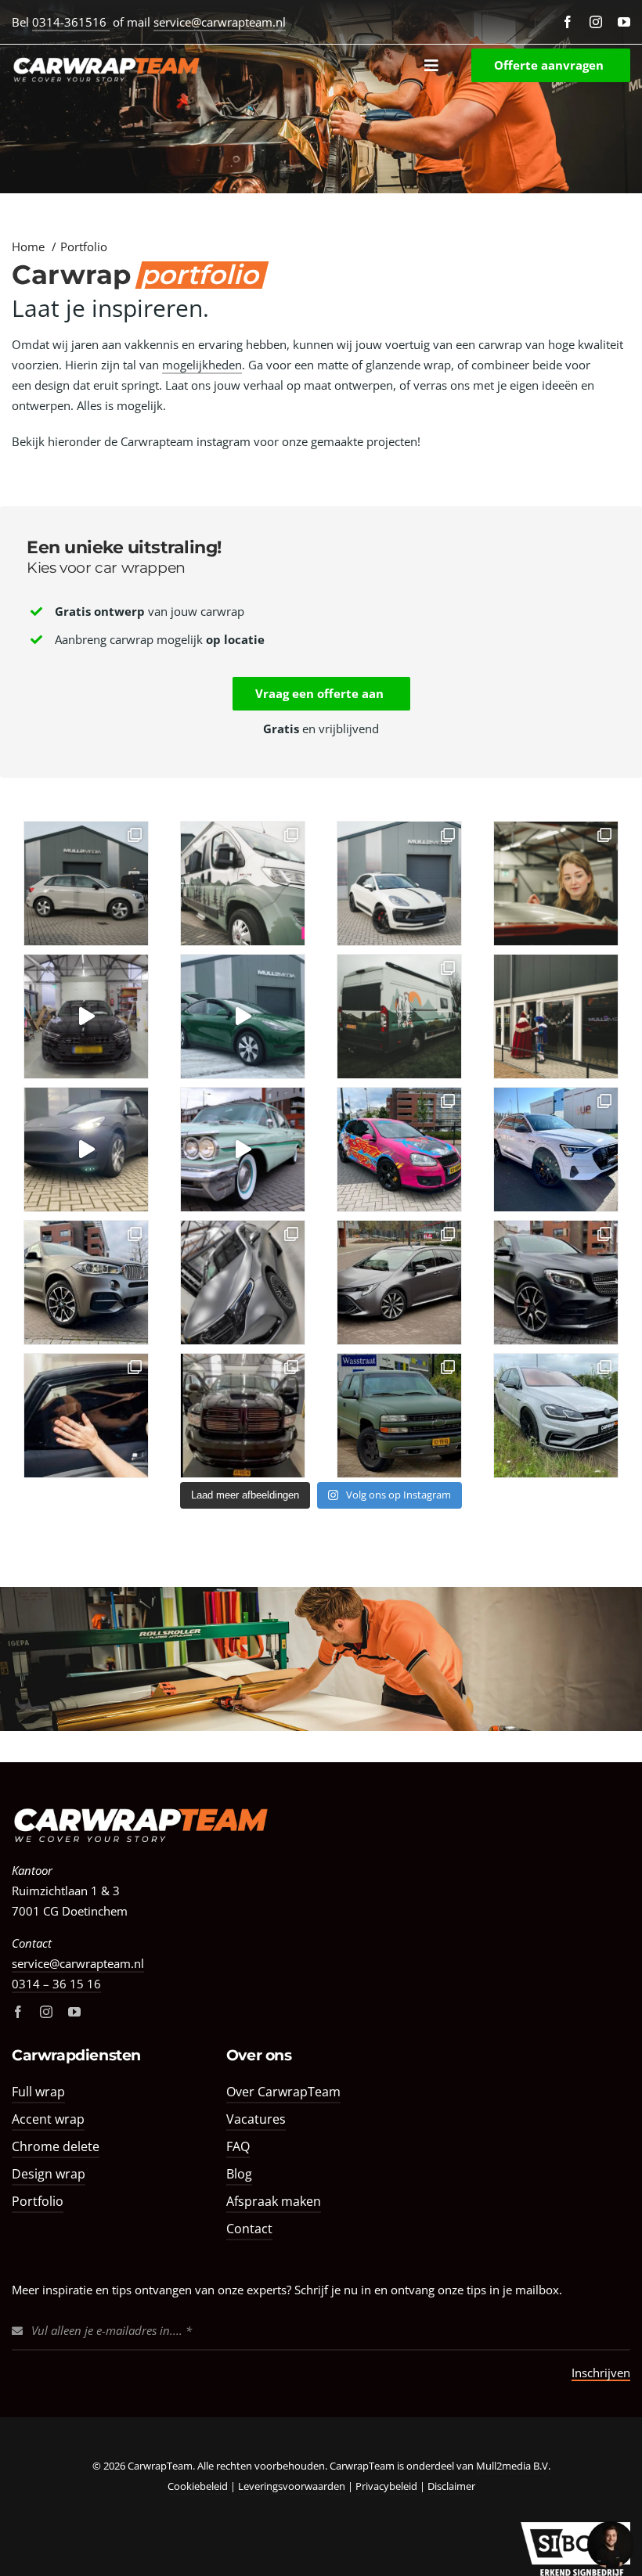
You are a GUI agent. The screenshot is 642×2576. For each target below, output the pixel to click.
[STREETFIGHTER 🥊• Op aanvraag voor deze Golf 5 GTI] (399, 1149)
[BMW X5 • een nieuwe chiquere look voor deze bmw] (86, 1283)
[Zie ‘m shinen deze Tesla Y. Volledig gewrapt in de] (86, 1149)
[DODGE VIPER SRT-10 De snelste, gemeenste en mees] (243, 1416)
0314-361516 (71, 22)
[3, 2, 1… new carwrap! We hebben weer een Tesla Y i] (243, 1016)
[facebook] (568, 22)
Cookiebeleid (198, 2486)
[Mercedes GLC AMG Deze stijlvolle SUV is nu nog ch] (556, 1283)
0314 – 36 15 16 (56, 1984)
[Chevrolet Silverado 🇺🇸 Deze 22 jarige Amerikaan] (399, 1416)
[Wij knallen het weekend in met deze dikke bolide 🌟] (243, 1149)
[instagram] (596, 22)
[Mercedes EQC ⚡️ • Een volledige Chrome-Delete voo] (243, 1283)
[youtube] (624, 22)
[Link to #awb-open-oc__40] (431, 65)
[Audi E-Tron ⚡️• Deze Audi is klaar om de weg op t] (556, 1149)
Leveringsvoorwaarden (292, 2486)
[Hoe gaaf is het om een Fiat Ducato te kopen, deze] (399, 1016)
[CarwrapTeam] (141, 1807)
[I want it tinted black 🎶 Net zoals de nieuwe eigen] (86, 1016)
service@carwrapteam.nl (220, 22)
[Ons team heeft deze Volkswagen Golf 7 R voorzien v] (556, 1416)
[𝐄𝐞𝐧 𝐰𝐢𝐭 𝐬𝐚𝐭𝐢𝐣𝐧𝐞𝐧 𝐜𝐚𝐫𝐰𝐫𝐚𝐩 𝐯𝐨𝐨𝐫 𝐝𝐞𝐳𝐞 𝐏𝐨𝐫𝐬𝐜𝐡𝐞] (399, 883)
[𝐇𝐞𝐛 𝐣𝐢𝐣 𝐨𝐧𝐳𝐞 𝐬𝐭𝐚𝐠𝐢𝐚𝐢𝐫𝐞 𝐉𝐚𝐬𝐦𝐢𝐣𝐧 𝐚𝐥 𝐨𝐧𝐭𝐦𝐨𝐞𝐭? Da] (556, 883)
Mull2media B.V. (513, 2466)
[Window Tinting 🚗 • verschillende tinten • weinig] (86, 1416)
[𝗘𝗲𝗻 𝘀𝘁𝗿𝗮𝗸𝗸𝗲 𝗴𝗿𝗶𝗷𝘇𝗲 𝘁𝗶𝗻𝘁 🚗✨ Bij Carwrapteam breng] (86, 883)
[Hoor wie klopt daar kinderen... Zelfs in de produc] (556, 1016)
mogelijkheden (202, 365)
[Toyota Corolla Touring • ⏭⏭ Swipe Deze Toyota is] (399, 1283)
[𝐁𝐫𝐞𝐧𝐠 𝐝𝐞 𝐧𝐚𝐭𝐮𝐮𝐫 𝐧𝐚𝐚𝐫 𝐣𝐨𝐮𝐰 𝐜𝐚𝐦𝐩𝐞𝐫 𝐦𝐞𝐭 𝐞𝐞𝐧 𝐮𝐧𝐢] (243, 883)
